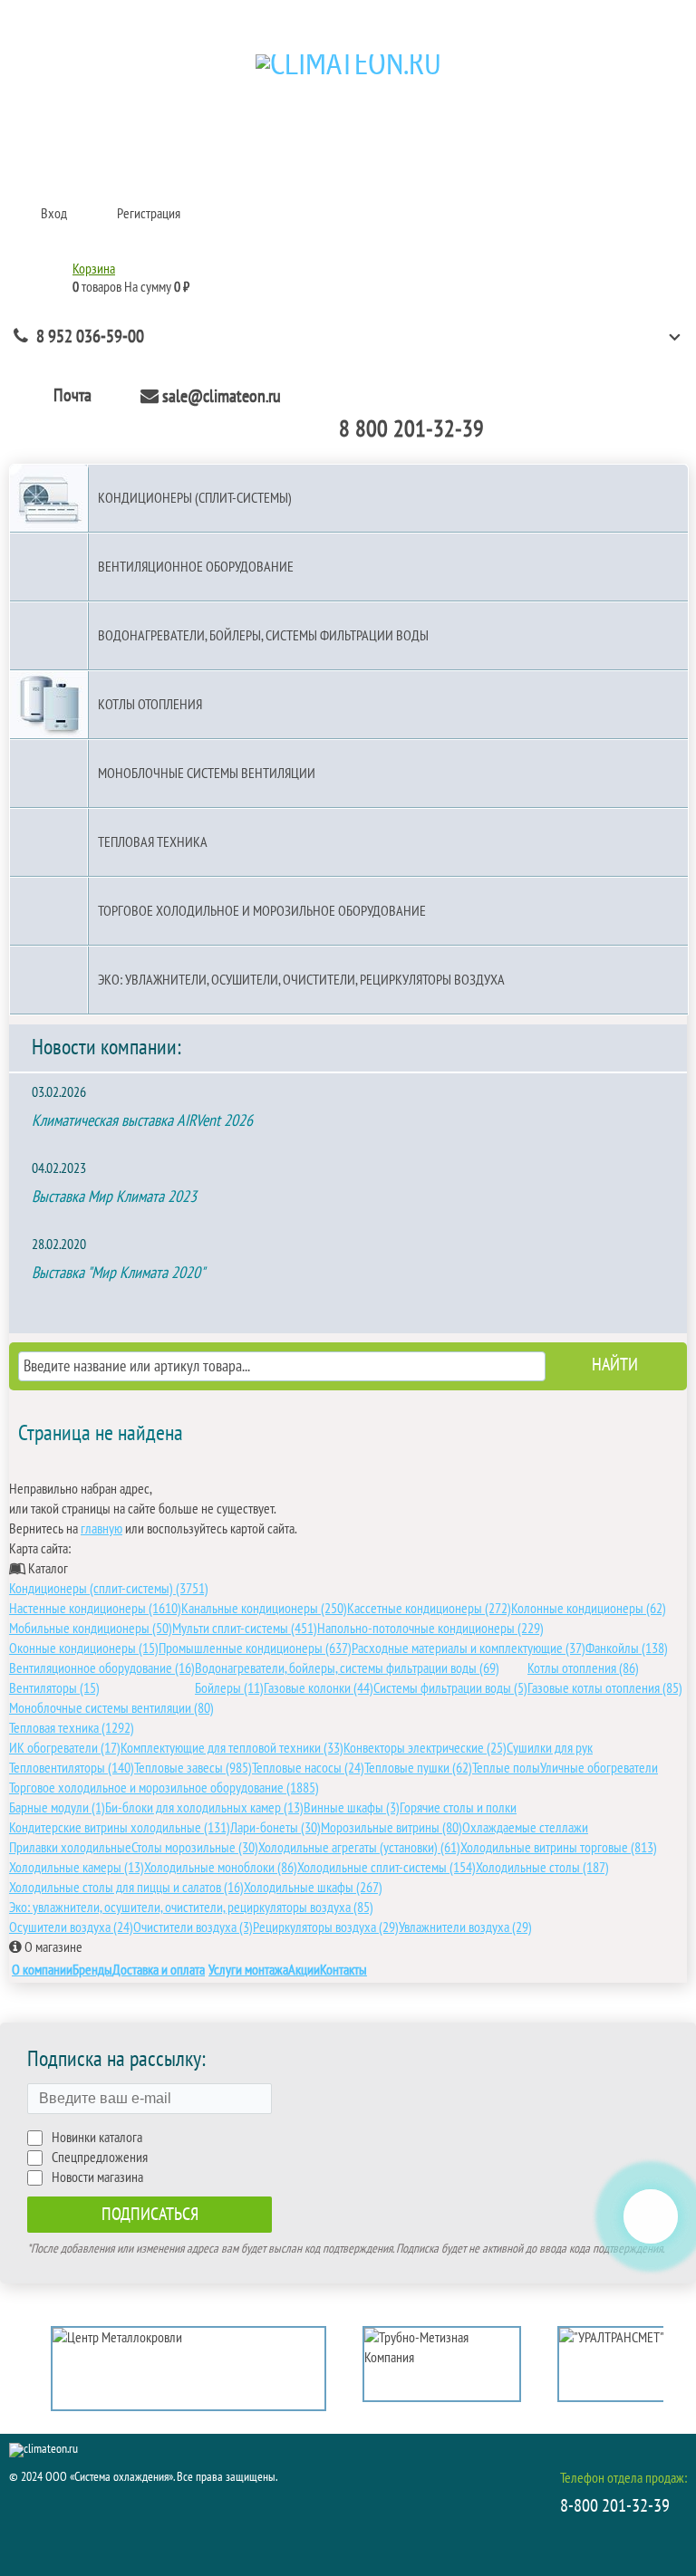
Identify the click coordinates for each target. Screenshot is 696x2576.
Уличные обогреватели (599, 1768)
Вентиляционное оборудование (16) (102, 1668)
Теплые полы (506, 1768)
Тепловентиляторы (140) (72, 1768)
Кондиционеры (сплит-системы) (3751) (109, 1589)
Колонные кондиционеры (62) (589, 1609)
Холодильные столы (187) (542, 1868)
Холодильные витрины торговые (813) (559, 1848)
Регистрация (149, 214)
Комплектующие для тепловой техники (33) (232, 1748)
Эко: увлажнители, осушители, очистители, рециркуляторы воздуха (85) (191, 1908)
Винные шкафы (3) (352, 1808)
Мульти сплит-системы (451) (245, 1629)
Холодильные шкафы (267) (313, 1888)
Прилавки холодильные (70, 1848)
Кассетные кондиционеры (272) (429, 1609)
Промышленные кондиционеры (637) (255, 1648)
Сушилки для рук (550, 1748)
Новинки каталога (97, 2138)
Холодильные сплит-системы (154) (387, 1868)
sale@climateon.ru (222, 397)
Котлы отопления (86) (583, 1668)
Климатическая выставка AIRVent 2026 (142, 1121)
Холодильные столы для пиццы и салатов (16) (126, 1888)
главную (101, 1529)
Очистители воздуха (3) (193, 1927)
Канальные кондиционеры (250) (264, 1609)
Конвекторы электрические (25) (425, 1748)
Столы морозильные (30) (195, 1848)
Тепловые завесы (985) (193, 1768)
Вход (54, 214)
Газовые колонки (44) (319, 1688)
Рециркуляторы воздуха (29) (326, 1927)
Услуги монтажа (248, 1970)
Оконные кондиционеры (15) (84, 1648)
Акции (304, 1970)
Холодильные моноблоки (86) (221, 1868)
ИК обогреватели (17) (65, 1748)
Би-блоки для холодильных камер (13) (204, 1808)
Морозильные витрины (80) (391, 1828)
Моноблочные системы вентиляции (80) (111, 1708)
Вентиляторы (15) (54, 1688)
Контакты (343, 1970)
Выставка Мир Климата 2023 (114, 1197)
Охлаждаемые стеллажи (525, 1828)
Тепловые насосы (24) (308, 1768)
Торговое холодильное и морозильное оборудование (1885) (164, 1788)
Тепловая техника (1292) (72, 1728)
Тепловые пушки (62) (418, 1768)
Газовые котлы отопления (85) (605, 1688)
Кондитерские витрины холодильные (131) (120, 1828)
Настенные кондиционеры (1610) (95, 1609)
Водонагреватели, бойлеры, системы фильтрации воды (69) (347, 1668)
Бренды (92, 1970)
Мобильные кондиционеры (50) (91, 1629)
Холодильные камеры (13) (77, 1868)
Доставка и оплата (159, 1970)
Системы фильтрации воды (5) (450, 1688)
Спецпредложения (100, 2158)
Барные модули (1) (57, 1808)
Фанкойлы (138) (627, 1648)
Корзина (94, 269)
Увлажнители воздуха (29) (465, 1927)
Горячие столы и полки (458, 1808)
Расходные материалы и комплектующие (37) (469, 1648)
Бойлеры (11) (229, 1688)
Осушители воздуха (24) (71, 1927)
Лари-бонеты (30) (275, 1828)
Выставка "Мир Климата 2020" (118, 1273)
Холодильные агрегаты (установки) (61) (359, 1848)
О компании (42, 1970)
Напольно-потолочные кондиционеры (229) (430, 1629)
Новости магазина (97, 2177)
